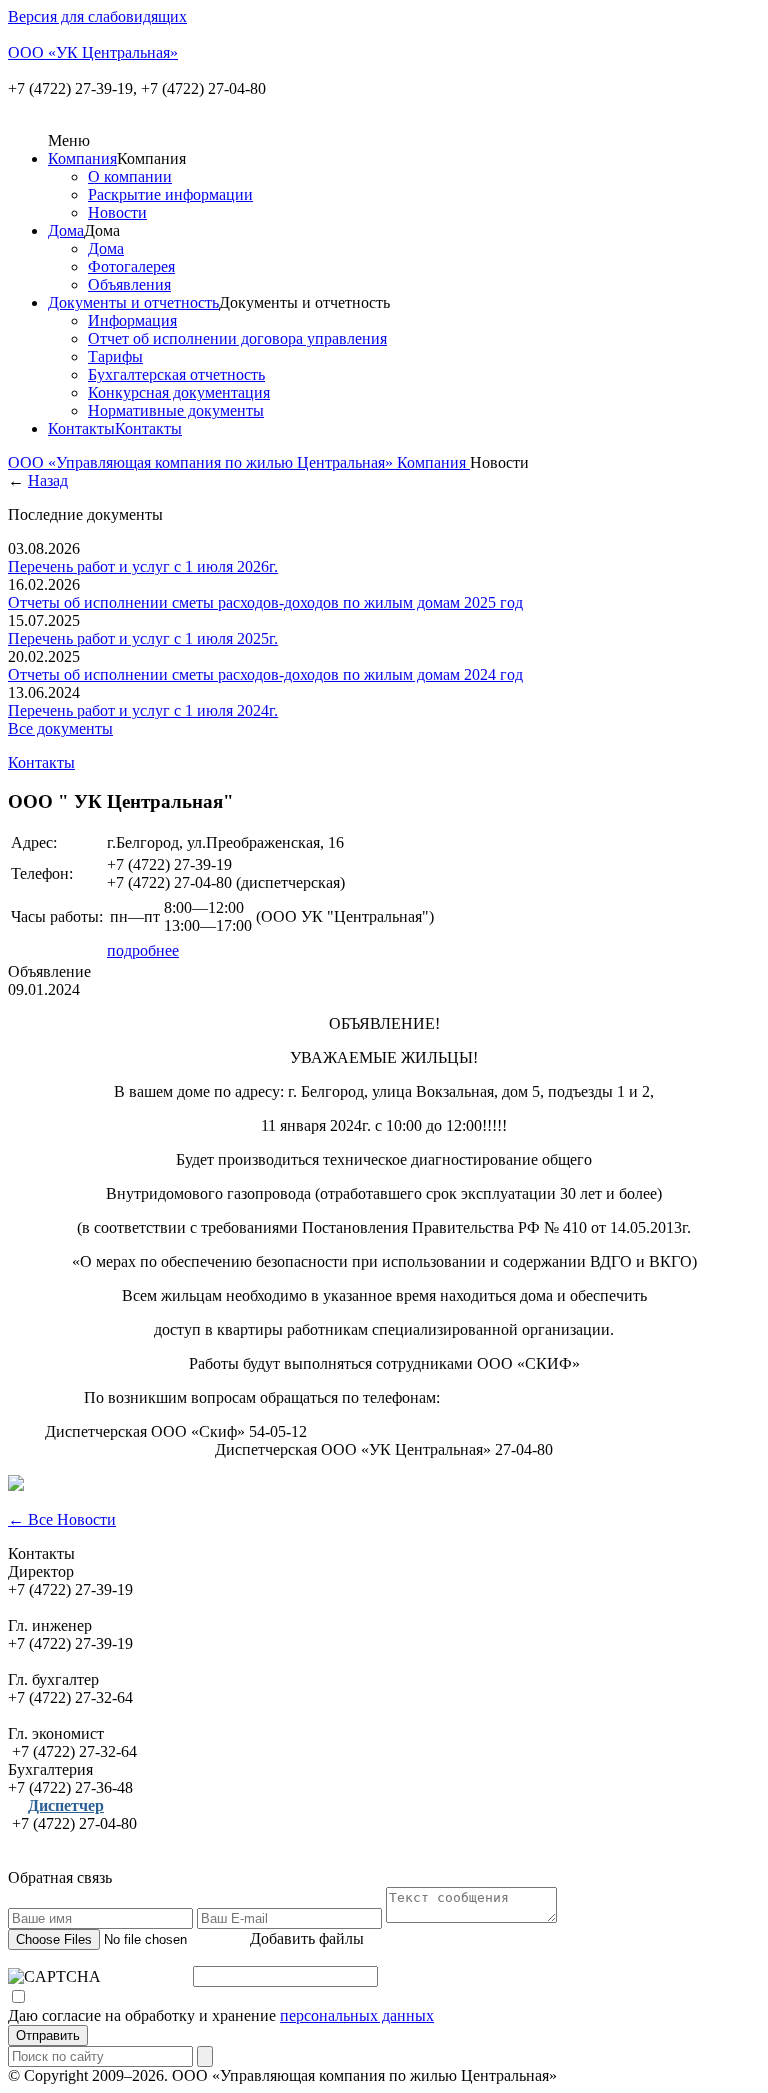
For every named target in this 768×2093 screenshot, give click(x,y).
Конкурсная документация (179, 392)
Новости (117, 212)
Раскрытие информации (170, 194)
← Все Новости (62, 1519)
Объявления (129, 284)
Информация (132, 320)
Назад (48, 480)
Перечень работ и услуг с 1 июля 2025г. (143, 638)
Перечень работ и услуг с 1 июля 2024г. (143, 710)
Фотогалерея (131, 266)
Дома (66, 230)
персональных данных (357, 2015)
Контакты (81, 428)
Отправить (48, 2035)
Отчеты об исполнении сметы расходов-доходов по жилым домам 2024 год (265, 674)
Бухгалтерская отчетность (176, 374)
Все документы (60, 728)
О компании (130, 176)
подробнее (143, 950)
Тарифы (115, 356)
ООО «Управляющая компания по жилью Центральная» (202, 462)
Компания (82, 158)
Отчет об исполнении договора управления (237, 338)
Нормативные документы (176, 410)
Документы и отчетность (133, 302)
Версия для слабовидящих (97, 16)
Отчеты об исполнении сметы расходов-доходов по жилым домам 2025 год (265, 602)
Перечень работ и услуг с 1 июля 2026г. (143, 566)
